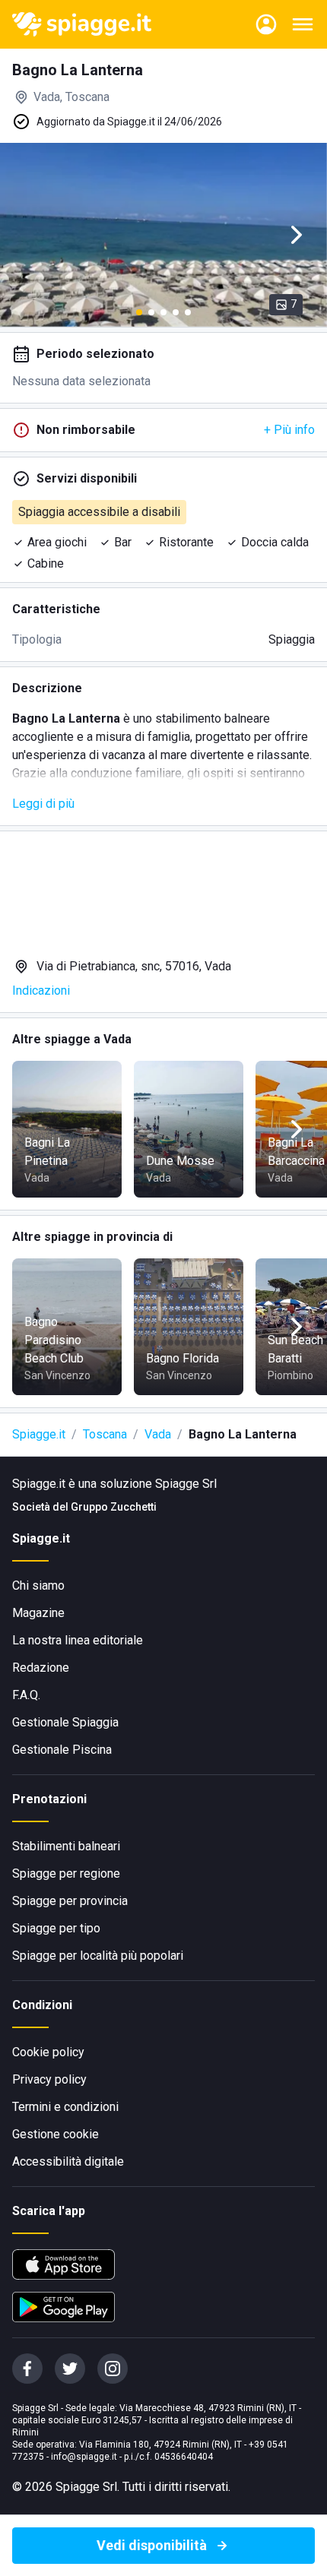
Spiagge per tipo (56, 1928)
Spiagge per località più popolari (98, 1956)
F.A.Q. (26, 1695)
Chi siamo (38, 1585)
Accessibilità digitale (68, 2161)
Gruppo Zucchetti (114, 1507)
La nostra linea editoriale (78, 1640)
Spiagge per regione (66, 1873)
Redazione (41, 1668)
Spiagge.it (39, 1434)
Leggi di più (43, 804)
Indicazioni (41, 991)
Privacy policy (49, 2079)
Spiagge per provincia (70, 1901)
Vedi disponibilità (152, 2545)
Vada (158, 1434)
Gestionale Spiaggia (65, 1722)
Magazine (38, 1613)
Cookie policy (48, 2052)
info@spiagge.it (84, 2457)
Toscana (105, 1434)
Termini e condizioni (65, 2107)
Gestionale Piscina (62, 1750)
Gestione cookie (56, 2134)
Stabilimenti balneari (66, 1846)
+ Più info (289, 430)
